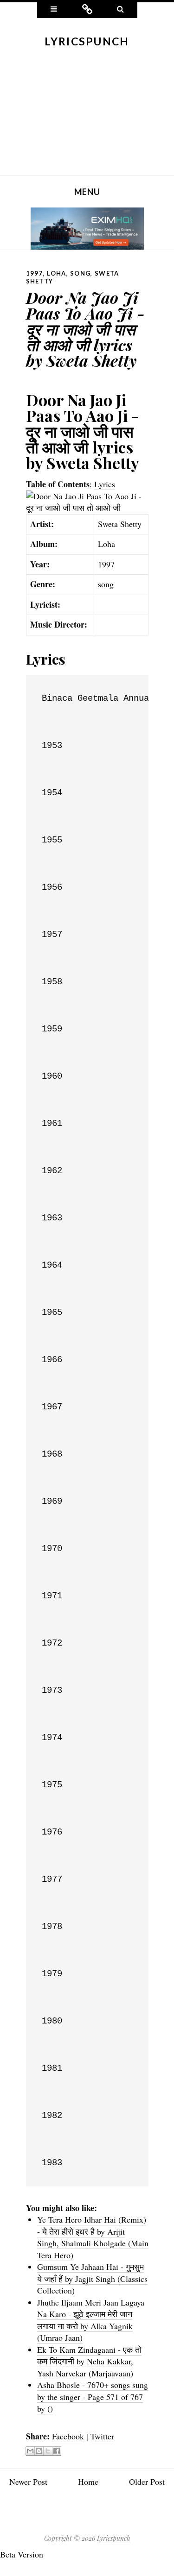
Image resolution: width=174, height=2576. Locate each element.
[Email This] (30, 2451)
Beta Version (22, 2554)
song (80, 273)
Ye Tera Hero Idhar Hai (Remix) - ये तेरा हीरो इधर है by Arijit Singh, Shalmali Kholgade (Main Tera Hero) (93, 2237)
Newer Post (28, 2482)
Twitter (102, 2436)
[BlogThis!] (39, 2451)
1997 (35, 273)
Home (88, 2482)
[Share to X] (48, 2451)
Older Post (147, 2482)
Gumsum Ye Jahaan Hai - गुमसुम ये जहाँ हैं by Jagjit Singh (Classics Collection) (92, 2278)
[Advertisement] (87, 118)
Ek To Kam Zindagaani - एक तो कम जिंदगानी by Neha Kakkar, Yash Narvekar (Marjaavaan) (89, 2361)
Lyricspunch (87, 41)
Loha (56, 273)
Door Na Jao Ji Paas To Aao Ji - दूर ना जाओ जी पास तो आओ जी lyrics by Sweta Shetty (85, 329)
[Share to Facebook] (57, 2451)
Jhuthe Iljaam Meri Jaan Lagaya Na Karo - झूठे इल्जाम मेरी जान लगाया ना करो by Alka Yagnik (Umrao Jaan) (91, 2320)
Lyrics (105, 484)
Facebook (68, 2436)
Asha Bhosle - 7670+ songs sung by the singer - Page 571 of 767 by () (93, 2397)
